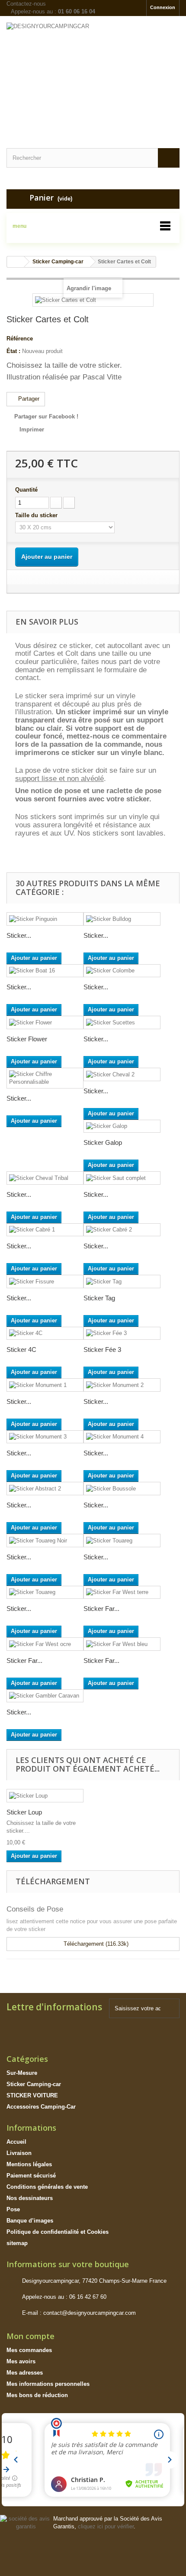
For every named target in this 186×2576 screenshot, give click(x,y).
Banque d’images (30, 2221)
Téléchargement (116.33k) (95, 1944)
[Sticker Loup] (45, 1796)
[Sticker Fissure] (45, 1282)
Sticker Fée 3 (102, 1350)
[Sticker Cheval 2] (122, 1074)
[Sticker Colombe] (122, 971)
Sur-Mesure (22, 2073)
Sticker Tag (99, 1298)
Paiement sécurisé (31, 2176)
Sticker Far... (101, 1609)
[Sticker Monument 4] (122, 1437)
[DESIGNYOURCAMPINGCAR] (93, 75)
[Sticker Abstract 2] (45, 1489)
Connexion (163, 7)
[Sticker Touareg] (122, 1541)
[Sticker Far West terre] (122, 1593)
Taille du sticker (37, 515)
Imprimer (32, 429)
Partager (28, 399)
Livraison (19, 2153)
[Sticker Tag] (122, 1282)
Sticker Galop (103, 1142)
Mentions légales (29, 2164)
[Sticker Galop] (122, 1126)
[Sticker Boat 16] (45, 971)
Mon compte (30, 2336)
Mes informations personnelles (48, 2384)
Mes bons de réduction (37, 2395)
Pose (13, 2209)
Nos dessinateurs (30, 2198)
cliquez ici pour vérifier (106, 2527)
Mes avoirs (21, 2361)
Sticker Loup (24, 1812)
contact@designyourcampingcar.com (90, 2313)
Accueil (16, 2142)
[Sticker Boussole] (122, 1489)
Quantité (26, 490)
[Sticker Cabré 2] (122, 1230)
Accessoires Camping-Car (41, 2107)
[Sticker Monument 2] (122, 1385)
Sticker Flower (27, 1039)
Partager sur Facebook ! (46, 416)
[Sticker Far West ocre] (45, 1644)
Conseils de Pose (35, 1909)
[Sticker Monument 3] (45, 1437)
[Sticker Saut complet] (122, 1178)
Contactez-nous (26, 4)
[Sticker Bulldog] (122, 919)
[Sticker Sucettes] (122, 1022)
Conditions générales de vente (47, 2187)
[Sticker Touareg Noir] (45, 1541)
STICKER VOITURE (32, 2095)
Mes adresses (25, 2373)
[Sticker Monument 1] (45, 1385)
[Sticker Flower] (45, 1022)
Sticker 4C (21, 1350)
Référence (20, 339)
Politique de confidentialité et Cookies (58, 2232)
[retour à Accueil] (16, 262)
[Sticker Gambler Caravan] (45, 1696)
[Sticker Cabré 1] (45, 1230)
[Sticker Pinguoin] (45, 919)
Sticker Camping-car (34, 2084)
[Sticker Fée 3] (122, 1333)
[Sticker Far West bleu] (122, 1644)
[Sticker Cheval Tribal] (45, 1178)
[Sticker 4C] (45, 1333)
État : (13, 351)
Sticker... (19, 935)
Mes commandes (29, 2350)
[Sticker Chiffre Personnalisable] (45, 1078)
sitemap (17, 2243)
